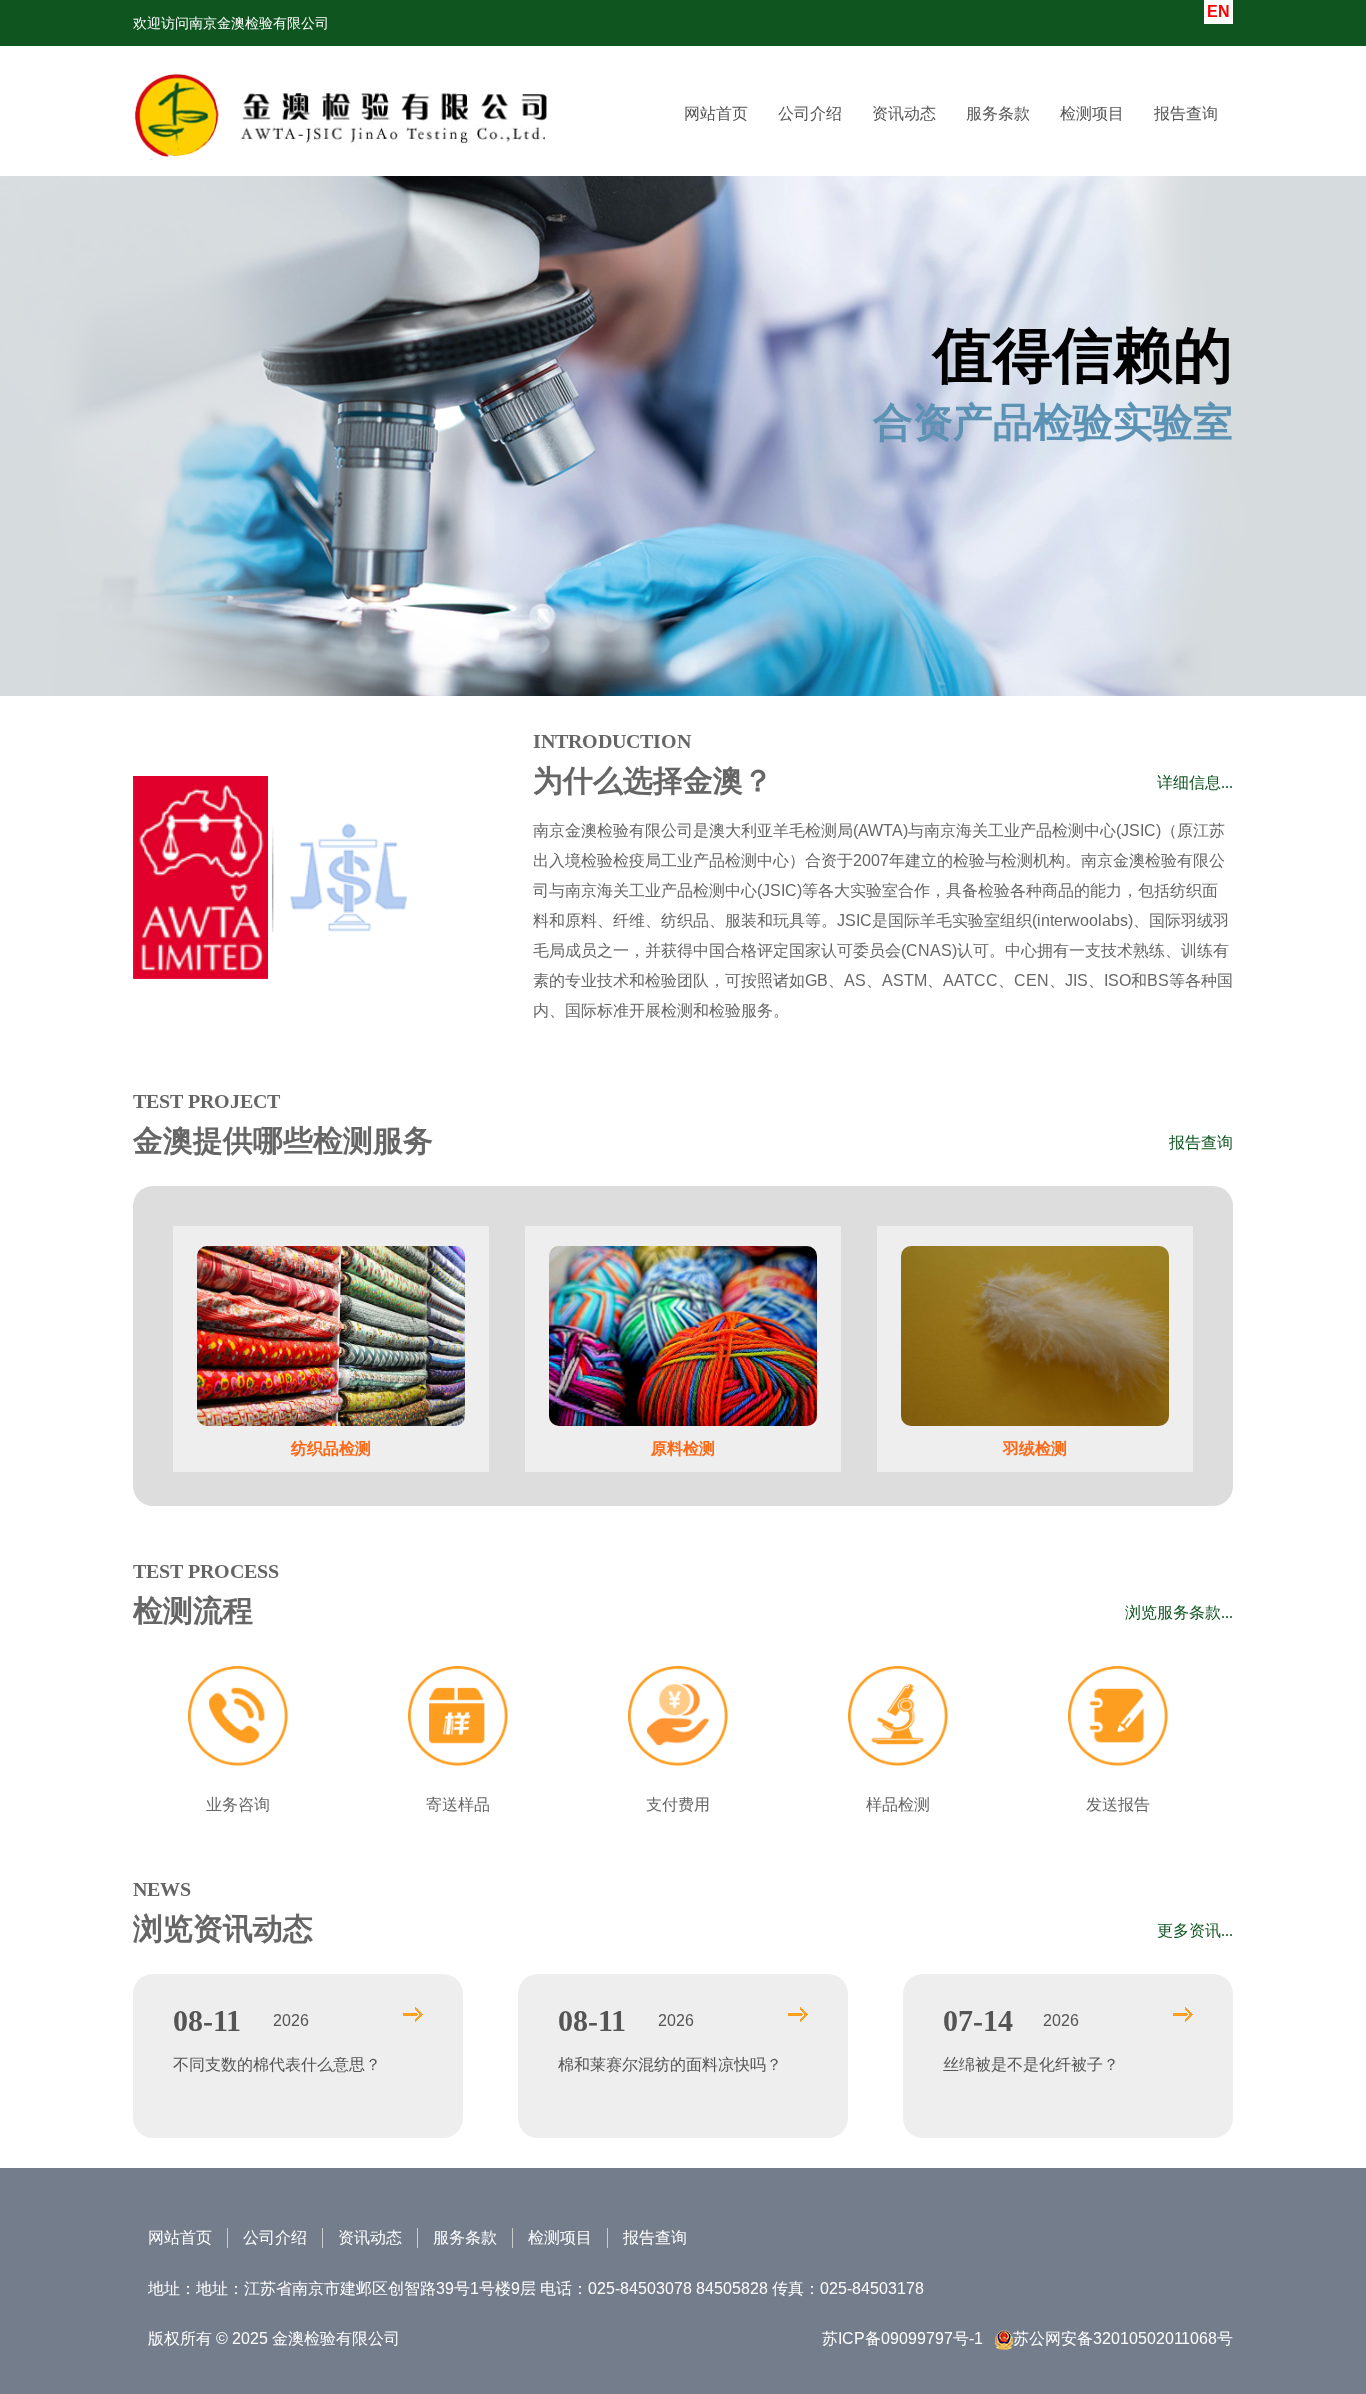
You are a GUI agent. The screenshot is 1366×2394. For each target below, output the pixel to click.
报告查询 (1186, 113)
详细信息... (1195, 782)
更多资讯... (1195, 1930)
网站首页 (716, 113)
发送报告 (1118, 1804)
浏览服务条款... (1179, 1612)
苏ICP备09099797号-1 (902, 2338)
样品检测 (898, 1804)
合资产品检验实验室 (1053, 385)
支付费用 (678, 1804)
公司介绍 (810, 113)
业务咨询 (238, 1804)
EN (1218, 11)
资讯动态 (904, 113)
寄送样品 (458, 1804)
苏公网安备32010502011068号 (1123, 2338)
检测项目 (560, 2237)
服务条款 (998, 113)
